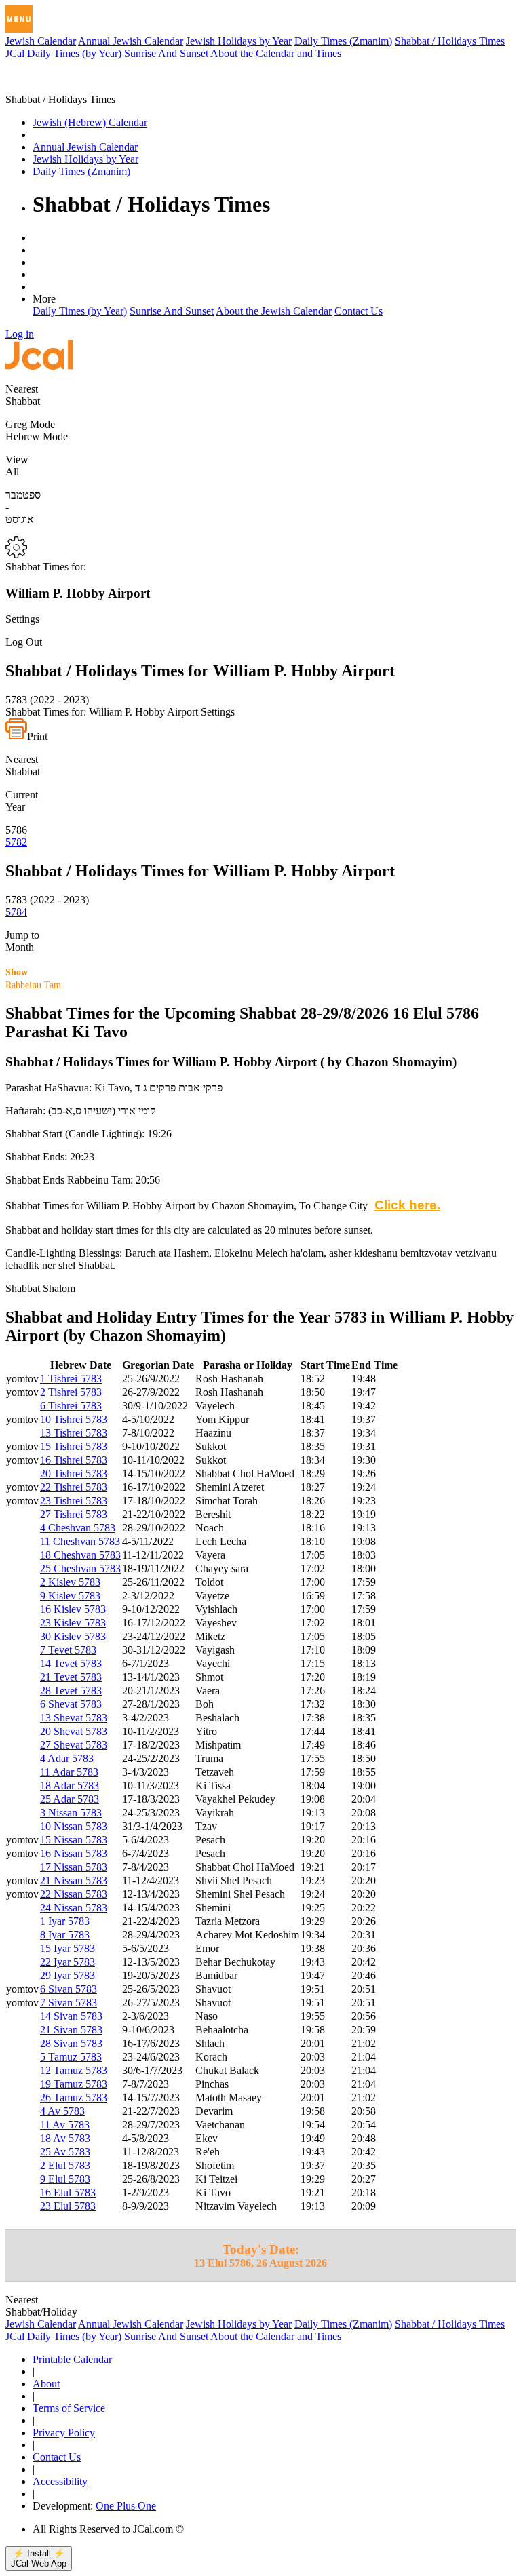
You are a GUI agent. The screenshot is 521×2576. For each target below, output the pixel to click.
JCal (15, 53)
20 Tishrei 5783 (74, 1474)
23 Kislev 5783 (73, 1623)
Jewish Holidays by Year (239, 41)
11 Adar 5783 (69, 1772)
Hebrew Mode (37, 436)
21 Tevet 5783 (71, 1677)
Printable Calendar (72, 2359)
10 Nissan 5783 (74, 1826)
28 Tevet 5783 (71, 1691)
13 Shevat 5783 (74, 1718)
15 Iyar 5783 (67, 1948)
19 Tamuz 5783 (74, 2084)
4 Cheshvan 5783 (78, 1528)
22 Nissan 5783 (74, 1894)
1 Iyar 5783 (65, 1921)
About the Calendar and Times (276, 53)
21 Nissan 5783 (74, 1880)
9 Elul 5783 (65, 2179)
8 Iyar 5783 (65, 1935)
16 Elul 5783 (68, 2192)
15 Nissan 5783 (74, 1840)
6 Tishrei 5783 (71, 1406)
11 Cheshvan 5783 (80, 1541)
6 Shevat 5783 (71, 1704)
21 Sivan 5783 (71, 2030)
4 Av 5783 (62, 2111)
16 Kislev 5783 (73, 1609)
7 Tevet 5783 (68, 1650)
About (46, 2384)
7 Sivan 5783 (69, 2003)
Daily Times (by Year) (74, 53)
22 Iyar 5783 (67, 1962)
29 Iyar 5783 (67, 1975)
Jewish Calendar (41, 41)
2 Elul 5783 (65, 2165)
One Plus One (126, 2506)
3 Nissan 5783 (71, 1813)
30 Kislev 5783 (73, 1636)
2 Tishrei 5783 (71, 1392)
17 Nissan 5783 (74, 1867)
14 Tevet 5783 (71, 1663)
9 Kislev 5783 (70, 1596)
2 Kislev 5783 (70, 1582)
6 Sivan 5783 (69, 1989)
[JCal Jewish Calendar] (63, 87)
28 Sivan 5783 (71, 2043)
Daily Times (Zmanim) (343, 41)
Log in (20, 334)
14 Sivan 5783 (71, 2016)
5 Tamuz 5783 (71, 2057)
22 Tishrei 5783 (74, 1487)
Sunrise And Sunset (166, 53)
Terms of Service (69, 2408)
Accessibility (60, 2481)
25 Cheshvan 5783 (80, 1568)
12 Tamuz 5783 (74, 2070)
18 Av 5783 (65, 2138)
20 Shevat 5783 (74, 1731)
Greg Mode (30, 424)
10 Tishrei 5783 (74, 1419)
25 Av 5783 (65, 2152)
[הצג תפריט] (19, 19)
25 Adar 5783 (70, 1799)
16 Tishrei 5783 (74, 1460)
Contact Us (359, 311)
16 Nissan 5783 (74, 1853)
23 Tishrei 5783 (74, 1501)
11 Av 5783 (65, 2125)
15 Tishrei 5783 (74, 1446)
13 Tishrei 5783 (74, 1433)
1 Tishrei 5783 (71, 1379)
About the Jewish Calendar (274, 311)
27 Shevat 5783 (74, 1745)
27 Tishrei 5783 (74, 1514)
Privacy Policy (64, 2433)
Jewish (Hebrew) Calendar (90, 122)
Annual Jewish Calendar (131, 41)
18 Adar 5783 (70, 1785)
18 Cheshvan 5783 (80, 1555)
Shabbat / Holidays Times (450, 41)
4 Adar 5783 (67, 1758)
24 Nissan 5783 (74, 1908)
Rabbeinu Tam (33, 979)
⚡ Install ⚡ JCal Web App (39, 2558)
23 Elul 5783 (68, 2206)
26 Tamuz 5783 (74, 2097)
